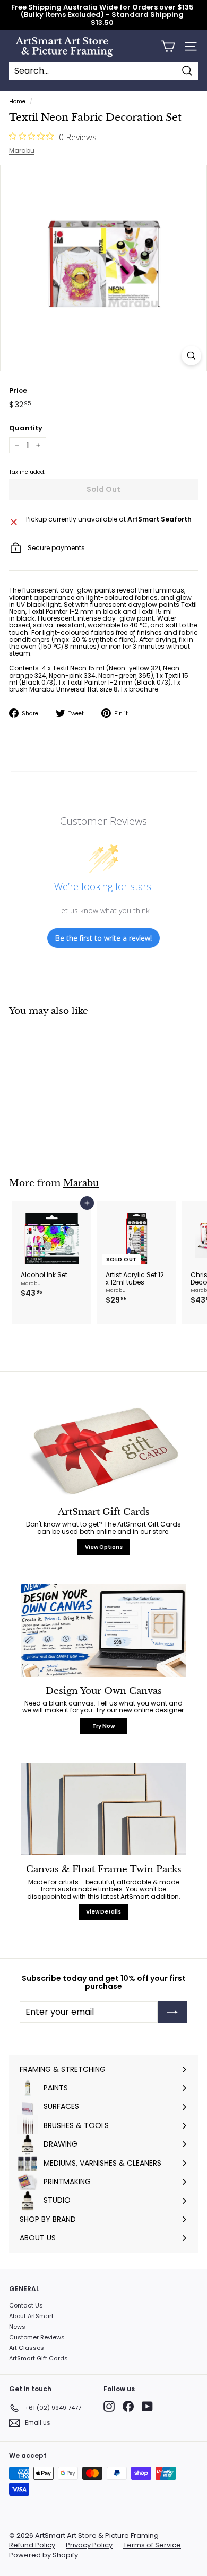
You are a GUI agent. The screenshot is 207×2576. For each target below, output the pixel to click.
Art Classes (27, 2348)
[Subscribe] (172, 2012)
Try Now (103, 1726)
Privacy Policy (89, 2545)
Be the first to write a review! (103, 938)
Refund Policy (32, 2545)
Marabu (22, 151)
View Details (103, 1912)
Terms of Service (152, 2545)
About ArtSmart (31, 2316)
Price (18, 391)
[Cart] (168, 46)
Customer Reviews (37, 2337)
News (17, 2327)
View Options (104, 1547)
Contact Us (26, 2305)
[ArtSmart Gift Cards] (103, 1451)
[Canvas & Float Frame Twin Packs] (103, 1809)
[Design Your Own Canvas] (103, 1630)
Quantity (26, 428)
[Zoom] (191, 356)
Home (17, 101)
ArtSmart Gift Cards (38, 2358)
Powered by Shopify (44, 2555)
